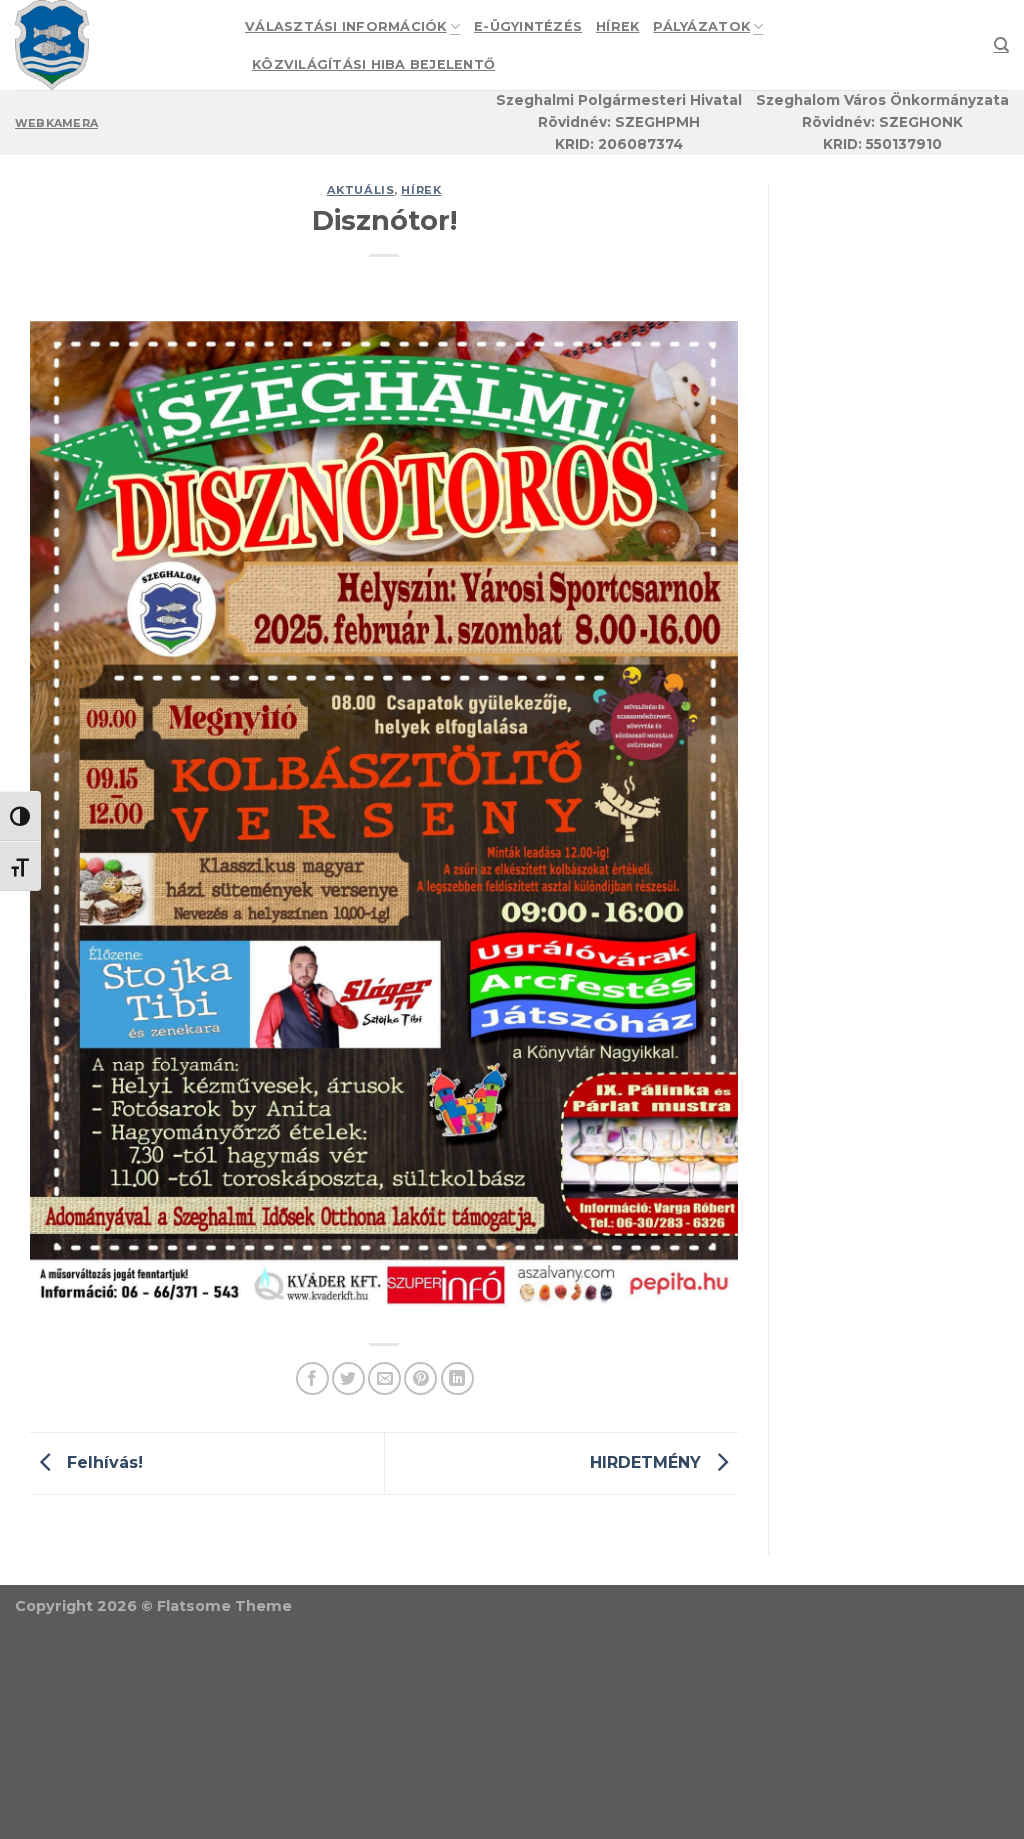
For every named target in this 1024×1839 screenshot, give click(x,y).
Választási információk (346, 26)
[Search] (1001, 45)
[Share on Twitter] (348, 1378)
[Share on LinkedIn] (457, 1378)
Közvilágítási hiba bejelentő (373, 64)
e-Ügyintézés (528, 26)
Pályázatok (701, 26)
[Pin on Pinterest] (420, 1378)
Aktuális (360, 190)
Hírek (617, 26)
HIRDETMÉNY (648, 1462)
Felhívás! (102, 1462)
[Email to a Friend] (384, 1378)
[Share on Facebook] (312, 1378)
